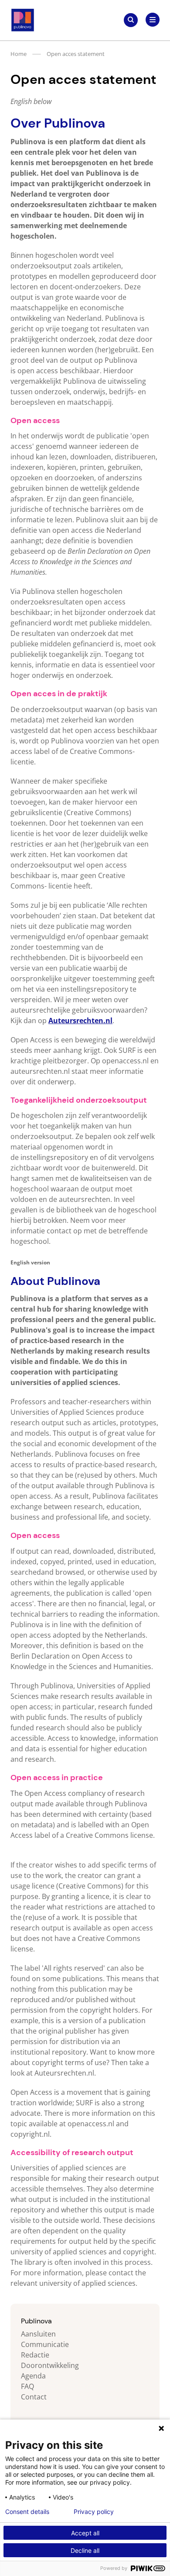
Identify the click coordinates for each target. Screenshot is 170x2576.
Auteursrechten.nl (80, 1021)
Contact (34, 2397)
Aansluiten (38, 2334)
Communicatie (45, 2344)
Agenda (33, 2376)
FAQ (27, 2386)
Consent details (27, 2512)
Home (19, 54)
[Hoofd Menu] (153, 20)
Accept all (85, 2533)
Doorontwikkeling (50, 2365)
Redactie (35, 2355)
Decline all (85, 2550)
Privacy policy (94, 2512)
